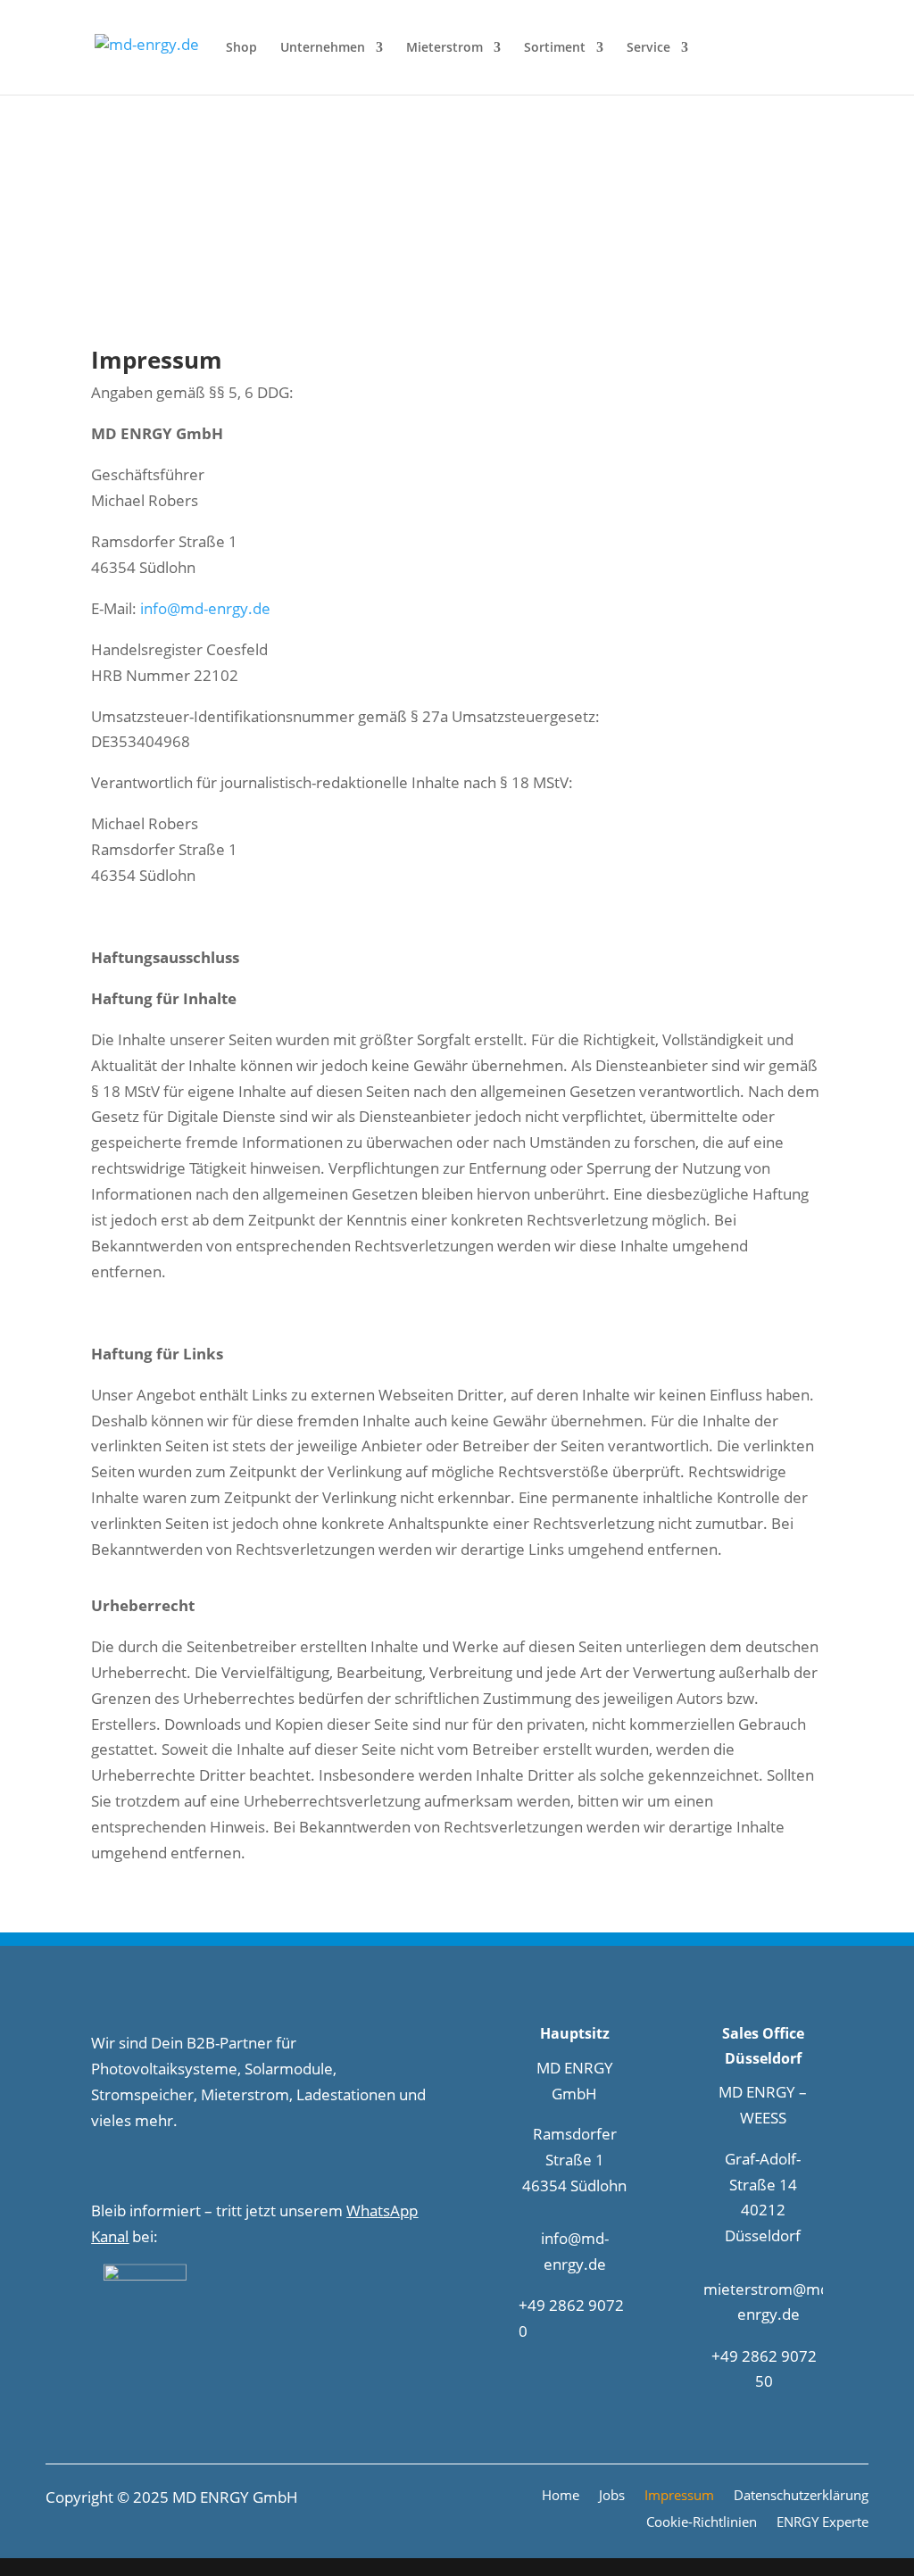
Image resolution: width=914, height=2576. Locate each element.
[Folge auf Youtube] (197, 2167)
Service (648, 48)
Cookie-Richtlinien (702, 2523)
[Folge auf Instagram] (129, 2167)
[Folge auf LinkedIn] (163, 2167)
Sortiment (555, 48)
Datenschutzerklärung (801, 2497)
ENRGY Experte (823, 2523)
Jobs (612, 2497)
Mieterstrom (445, 48)
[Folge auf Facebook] (97, 2167)
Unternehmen (323, 48)
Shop (241, 48)
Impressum (679, 2497)
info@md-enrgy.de (205, 608)
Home (561, 2497)
